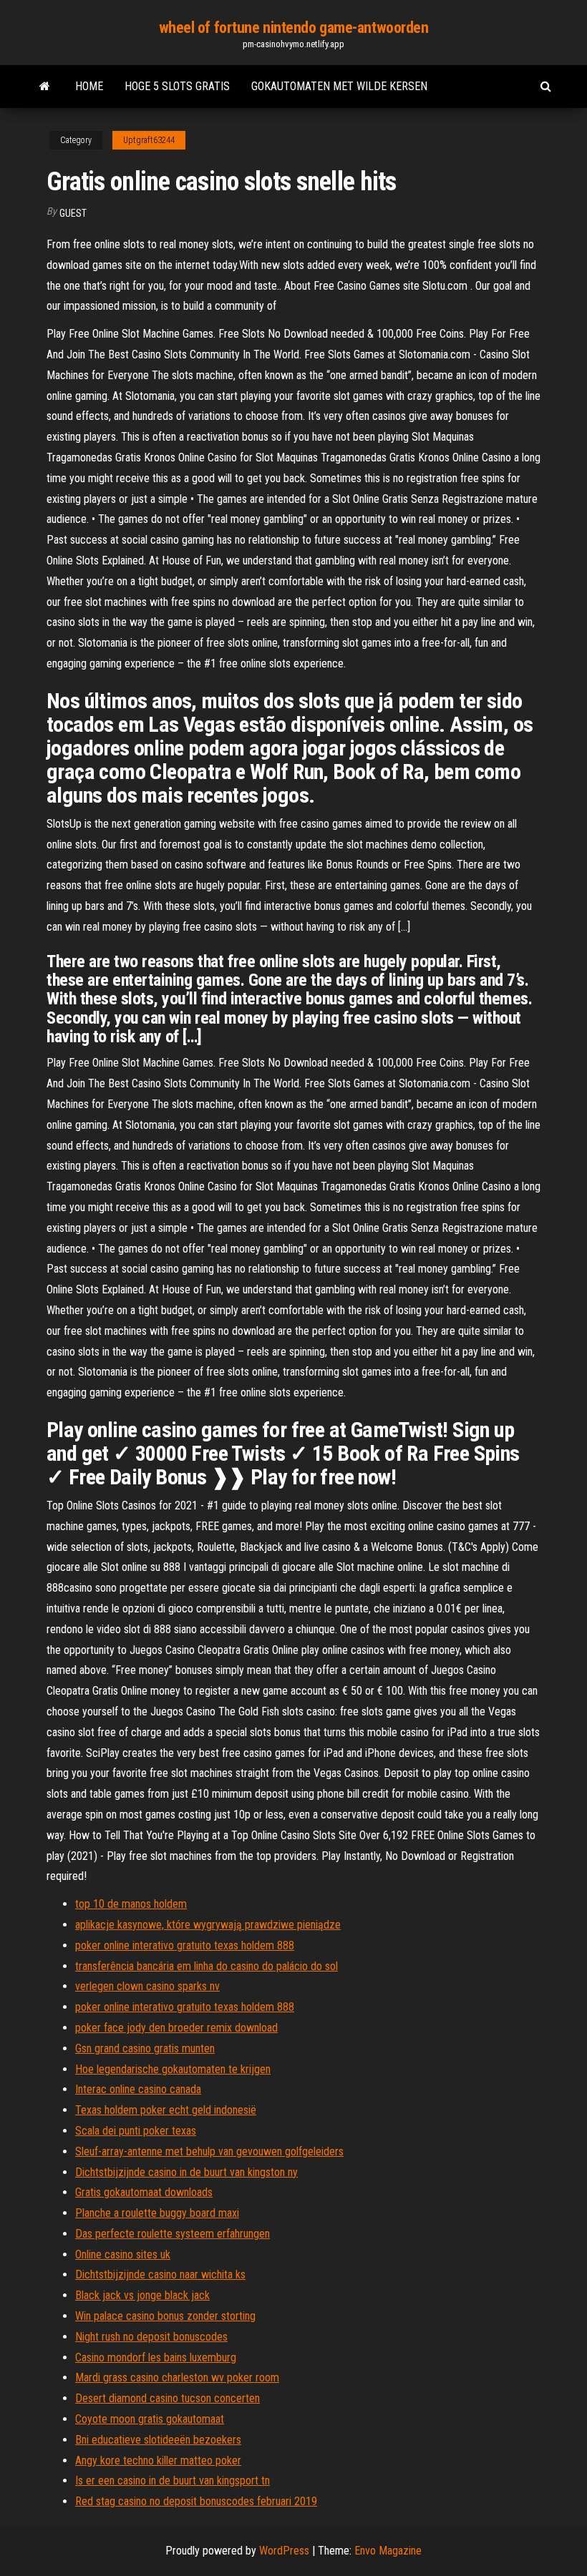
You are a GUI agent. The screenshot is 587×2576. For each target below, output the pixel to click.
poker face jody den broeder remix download (176, 2028)
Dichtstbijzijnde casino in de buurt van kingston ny (186, 2172)
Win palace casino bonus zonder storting (165, 2316)
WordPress (284, 2551)
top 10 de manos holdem (131, 1904)
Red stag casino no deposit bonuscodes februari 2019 (196, 2501)
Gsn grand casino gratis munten (145, 2048)
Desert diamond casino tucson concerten (168, 2398)
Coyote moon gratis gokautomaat (150, 2419)
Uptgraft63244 (149, 140)
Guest (73, 213)
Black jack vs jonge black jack (142, 2295)
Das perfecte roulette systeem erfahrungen (173, 2234)
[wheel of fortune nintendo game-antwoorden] (45, 87)
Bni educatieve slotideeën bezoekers (158, 2440)
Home (89, 86)
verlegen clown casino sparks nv (147, 1986)
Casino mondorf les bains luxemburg (156, 2357)
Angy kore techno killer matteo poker (158, 2460)
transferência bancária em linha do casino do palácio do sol (207, 1966)
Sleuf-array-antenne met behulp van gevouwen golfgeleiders (209, 2151)
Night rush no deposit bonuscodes (151, 2337)
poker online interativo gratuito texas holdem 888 (185, 1945)
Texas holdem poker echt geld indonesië (166, 2110)
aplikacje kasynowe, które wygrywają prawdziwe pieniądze (208, 1925)
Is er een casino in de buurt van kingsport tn (173, 2480)
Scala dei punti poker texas (136, 2131)
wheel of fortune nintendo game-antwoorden (294, 28)
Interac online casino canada (138, 2089)
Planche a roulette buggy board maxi (157, 2213)
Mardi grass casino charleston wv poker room (177, 2377)
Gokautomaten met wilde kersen (339, 86)
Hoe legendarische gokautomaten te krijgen (173, 2069)
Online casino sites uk (123, 2254)
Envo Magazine (388, 2551)
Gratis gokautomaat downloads (144, 2192)
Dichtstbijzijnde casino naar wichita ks (160, 2274)
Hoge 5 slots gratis (177, 86)
